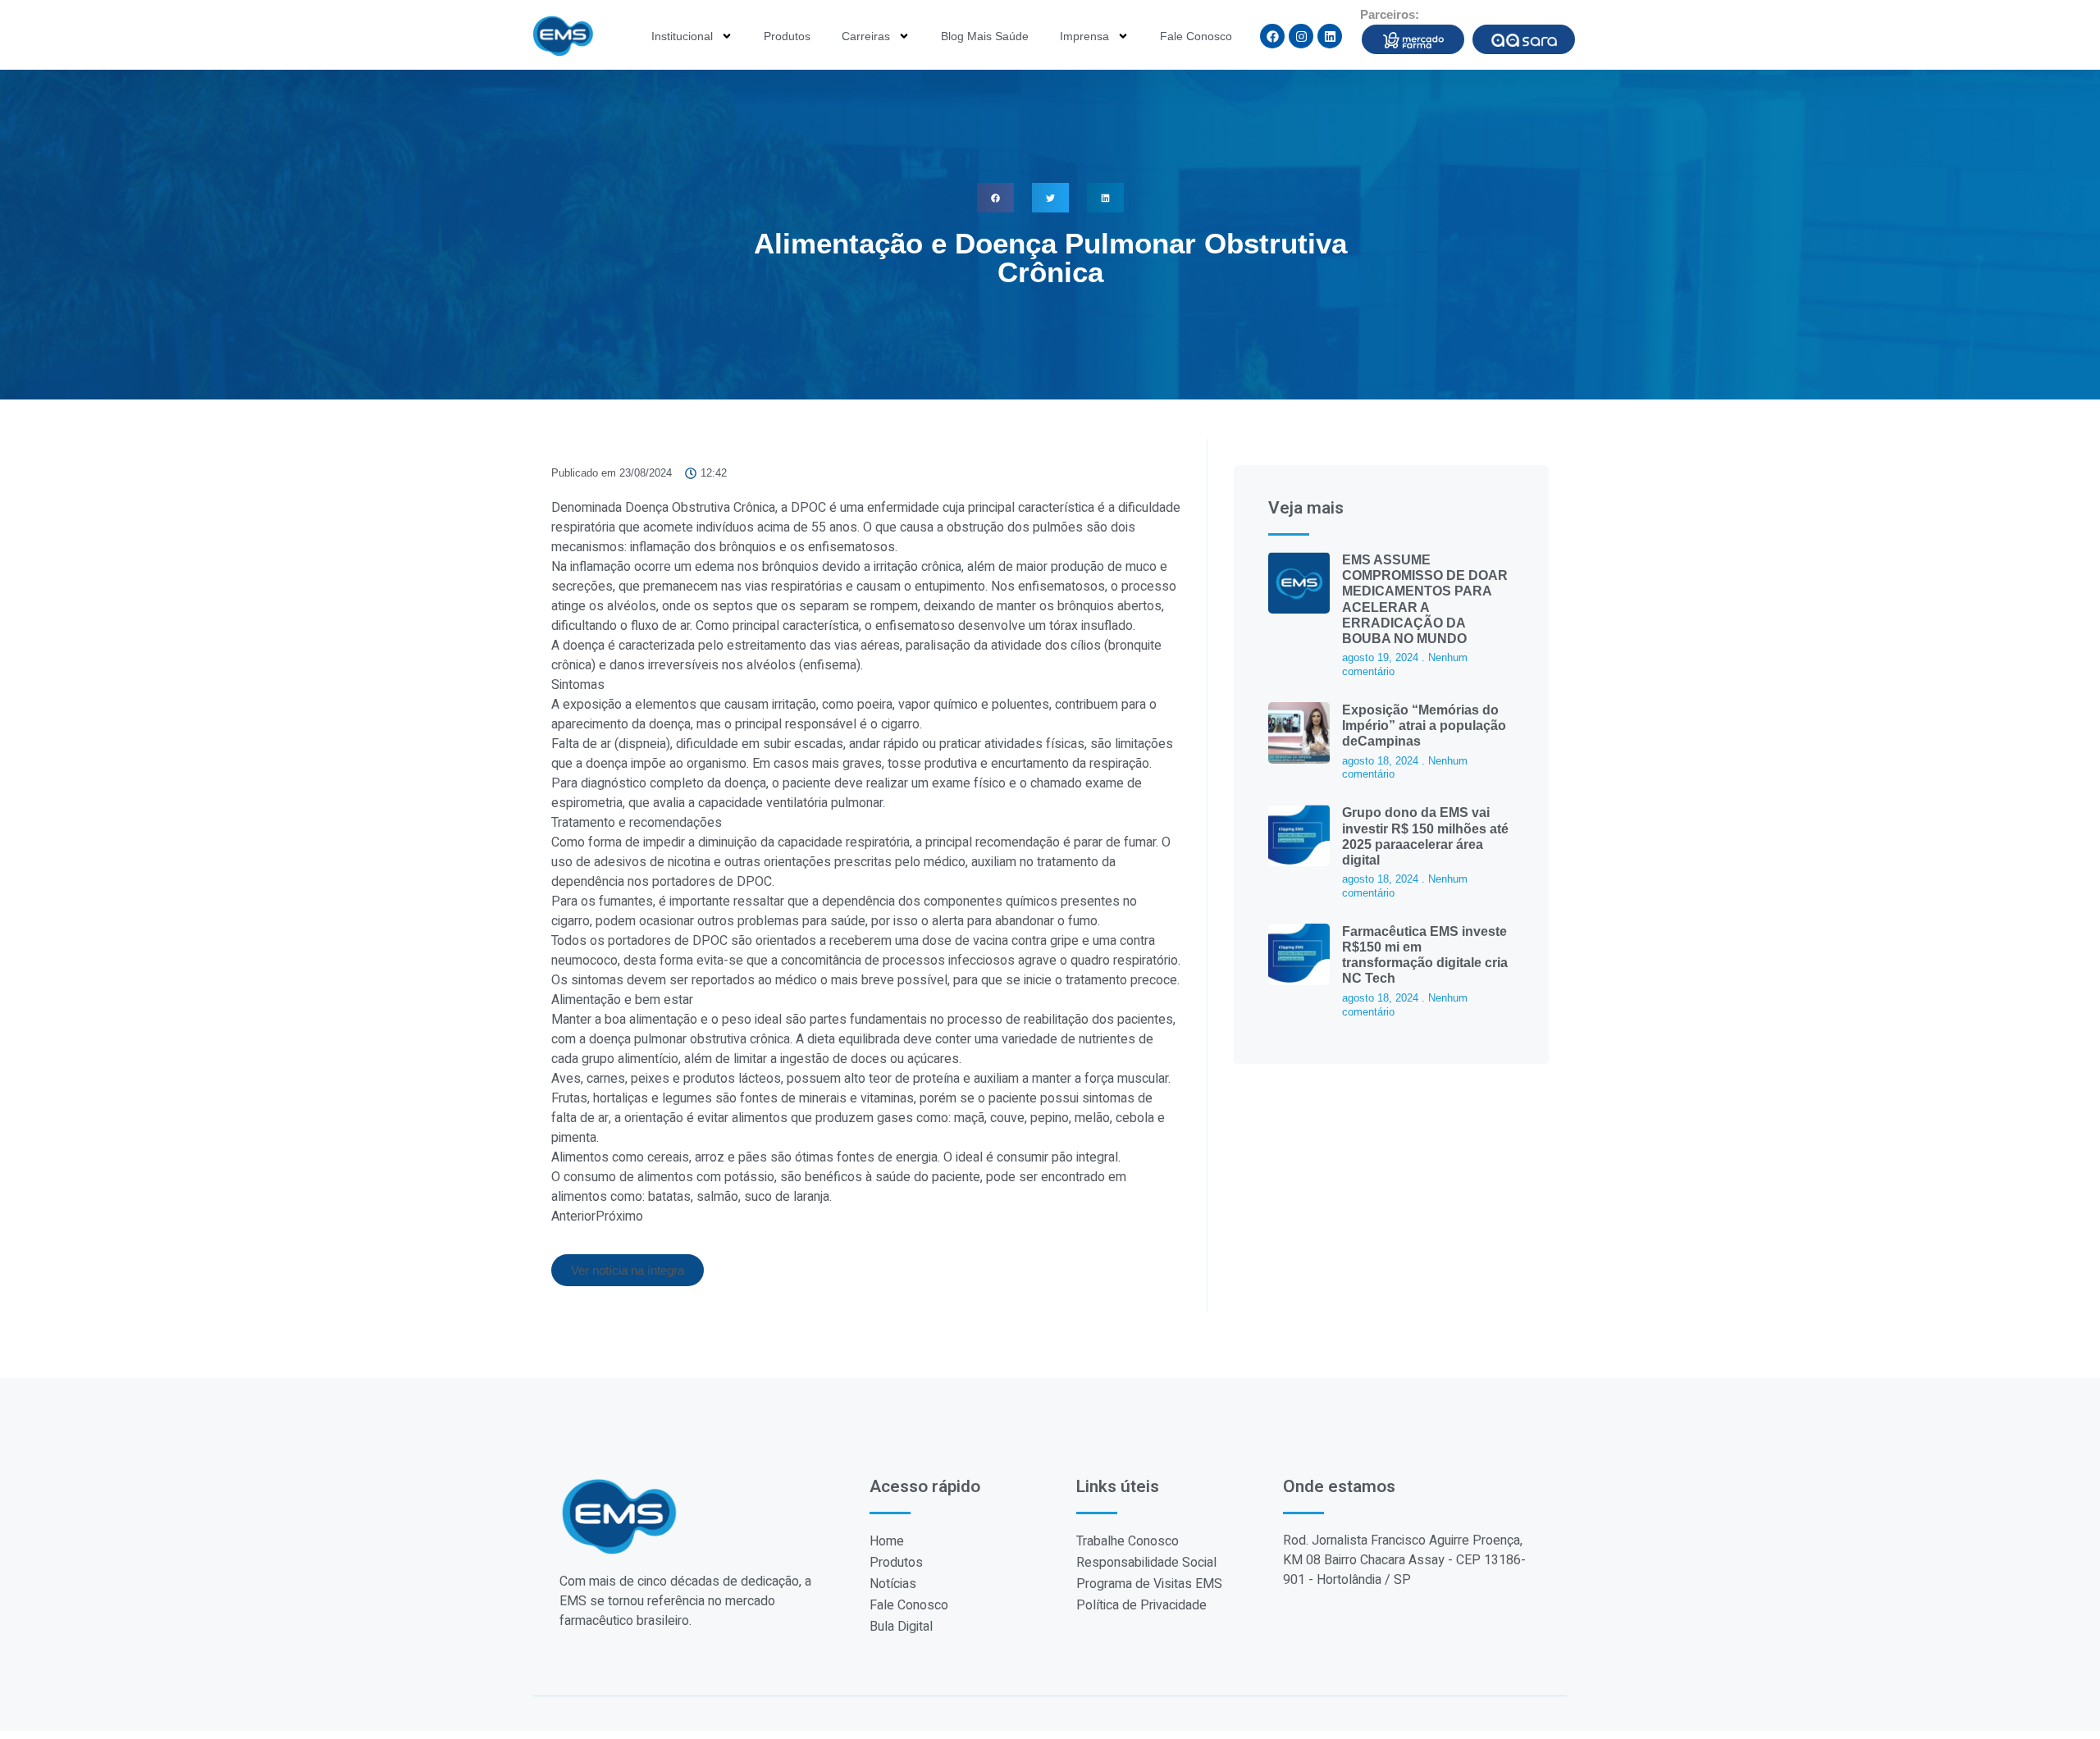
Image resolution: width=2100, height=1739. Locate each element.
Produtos (787, 36)
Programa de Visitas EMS (1149, 1584)
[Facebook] (1272, 36)
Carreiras (866, 36)
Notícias (893, 1584)
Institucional (682, 36)
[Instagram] (1301, 36)
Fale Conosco (1196, 36)
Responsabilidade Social (1146, 1563)
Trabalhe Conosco (1128, 1541)
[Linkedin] (1330, 36)
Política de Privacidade (1141, 1605)
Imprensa (1084, 36)
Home (887, 1541)
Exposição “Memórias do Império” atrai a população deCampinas (1424, 726)
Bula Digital (901, 1627)
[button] (995, 198)
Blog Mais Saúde (985, 36)
